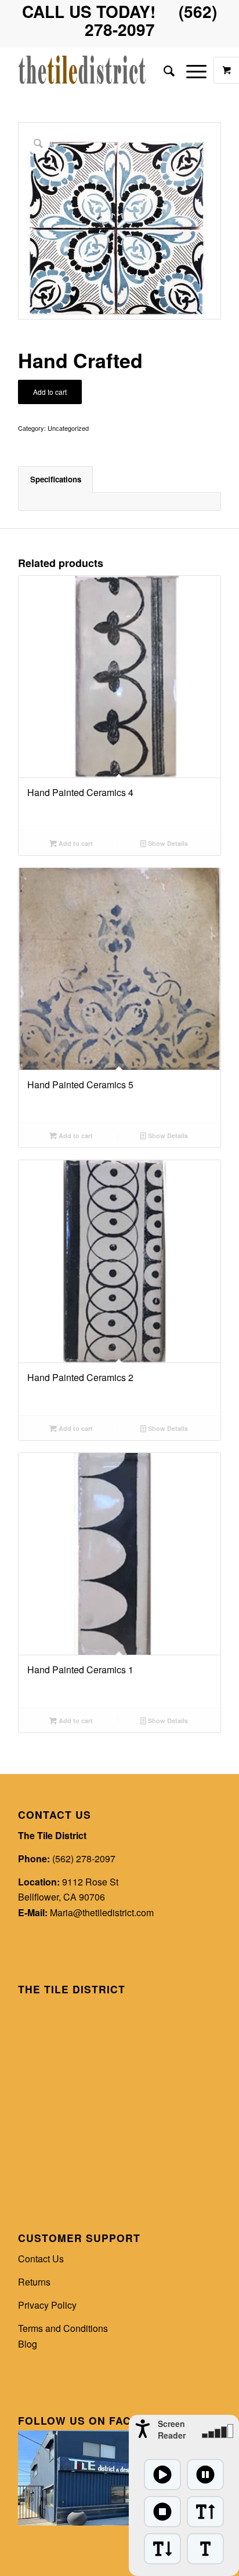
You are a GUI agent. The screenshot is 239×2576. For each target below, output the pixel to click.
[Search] (163, 70)
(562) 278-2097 (84, 1859)
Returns (34, 2282)
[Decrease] (162, 2549)
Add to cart (50, 392)
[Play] (162, 2475)
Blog (28, 2344)
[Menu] (191, 70)
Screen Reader (172, 2429)
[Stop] (162, 2512)
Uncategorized (68, 428)
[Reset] (205, 2549)
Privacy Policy (47, 2305)
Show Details (167, 843)
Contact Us (41, 2259)
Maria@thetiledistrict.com (102, 1912)
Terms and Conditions (63, 2328)
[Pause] (205, 2475)
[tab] (55, 479)
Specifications (56, 479)
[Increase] (205, 2512)
